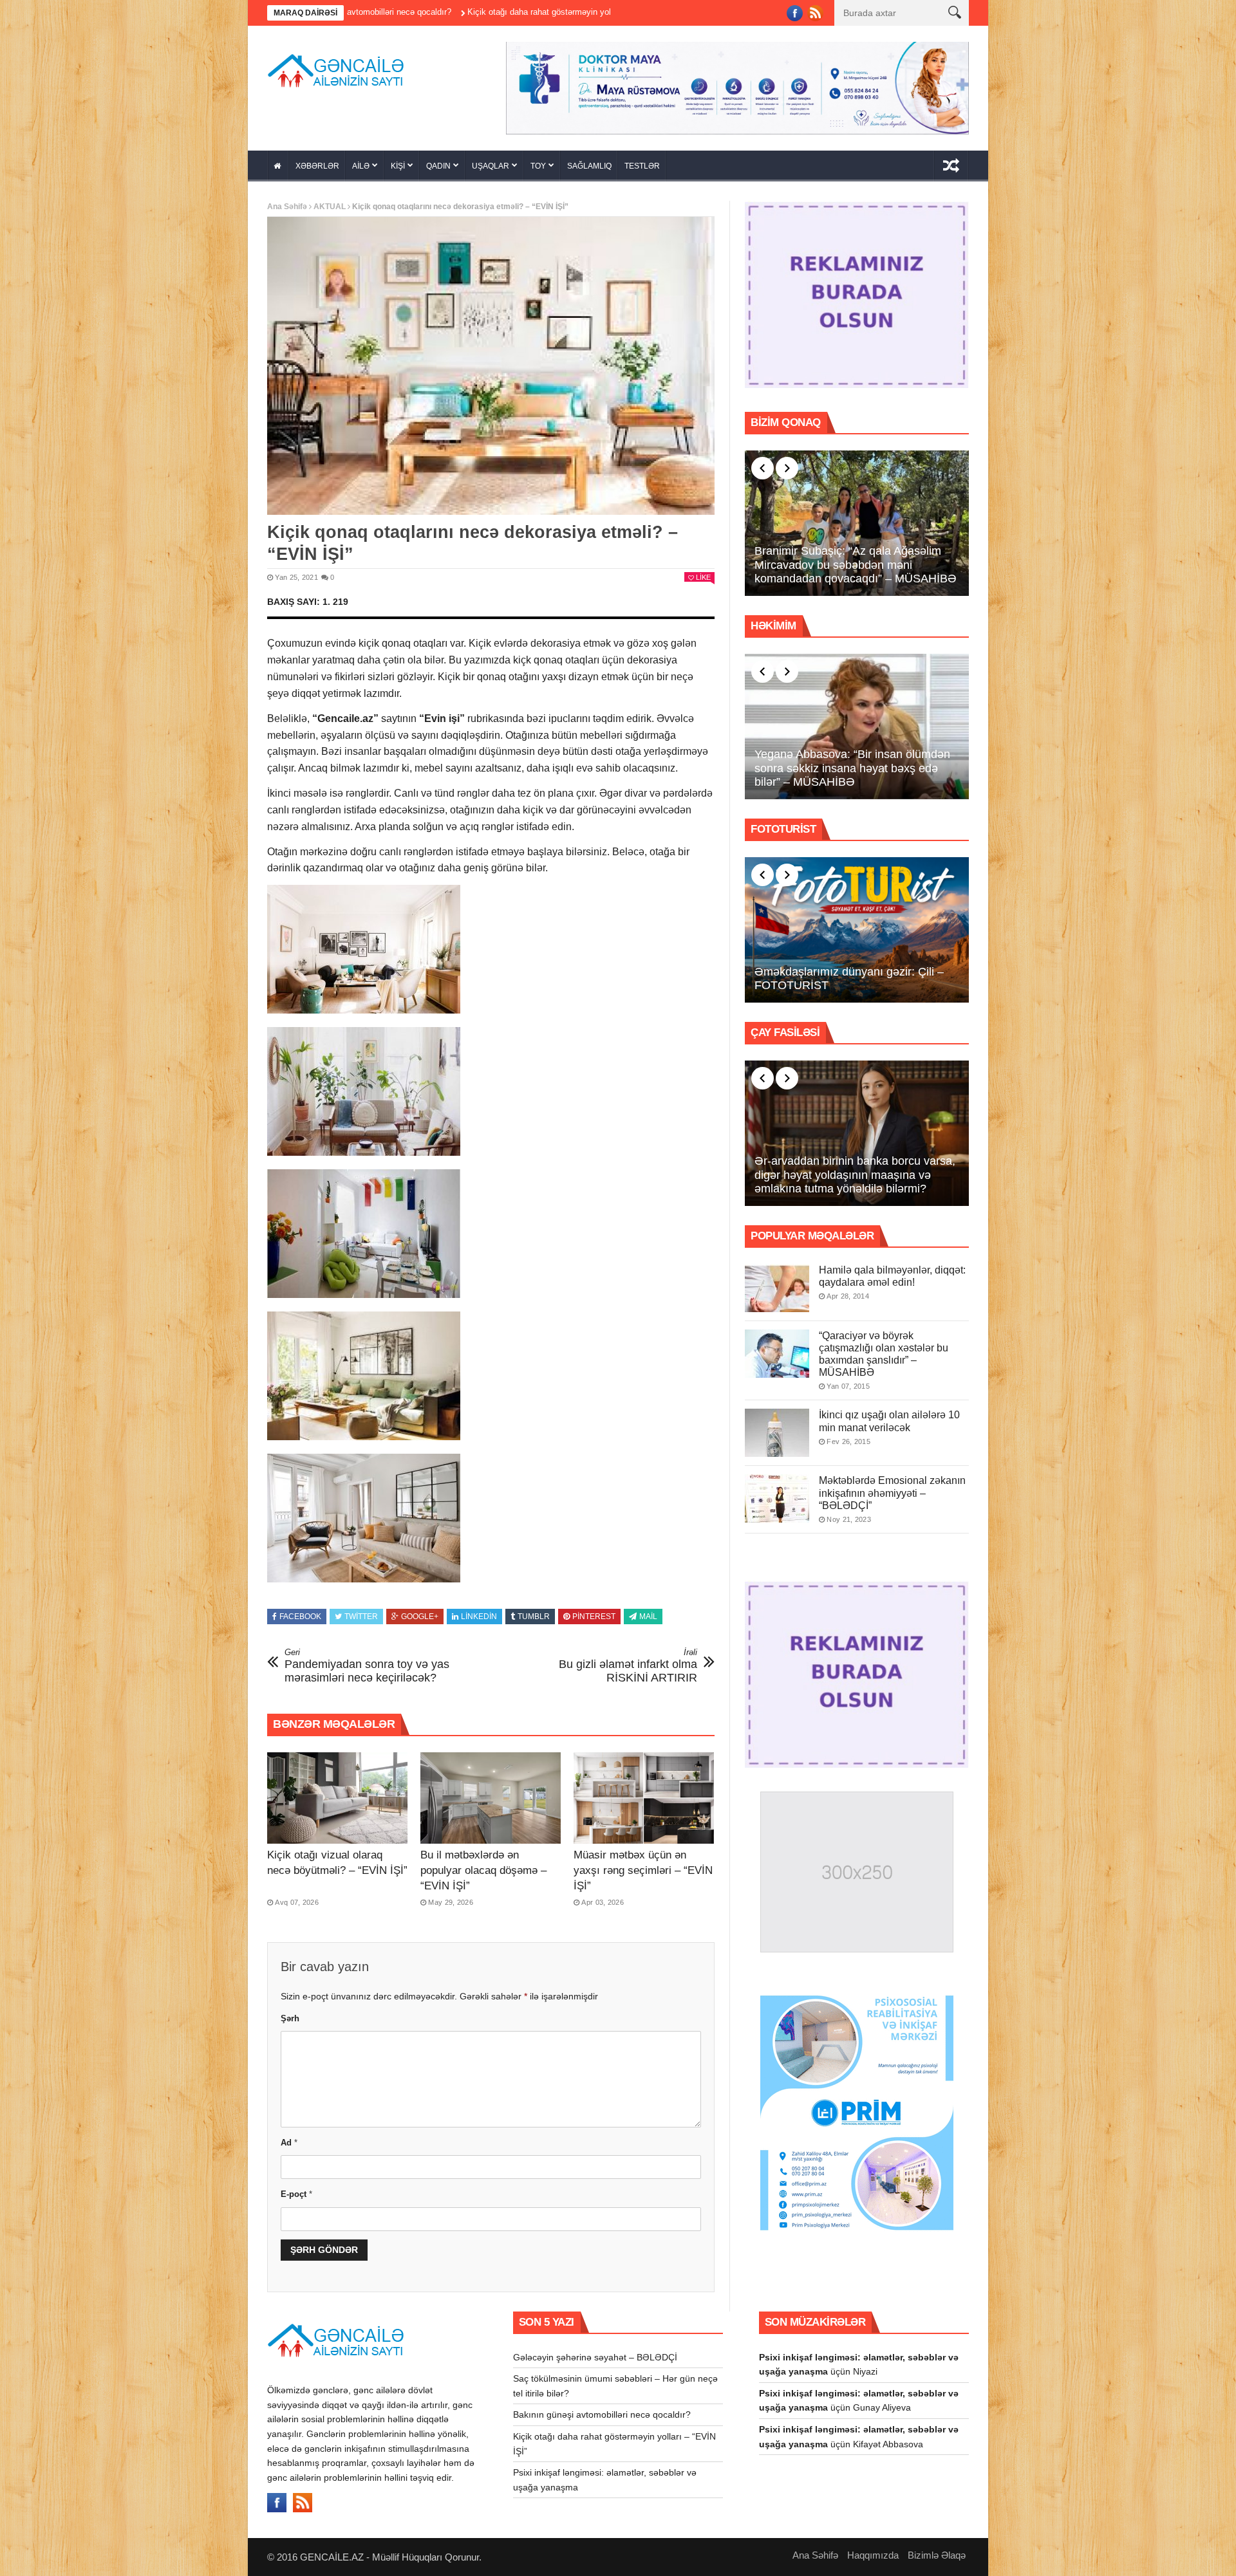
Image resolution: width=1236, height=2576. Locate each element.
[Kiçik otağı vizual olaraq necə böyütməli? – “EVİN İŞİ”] (337, 1798)
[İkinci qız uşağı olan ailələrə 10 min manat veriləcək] (777, 1433)
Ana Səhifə (287, 207)
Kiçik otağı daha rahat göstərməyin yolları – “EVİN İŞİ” (402, 12)
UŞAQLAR (491, 166)
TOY (538, 166)
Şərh (290, 2018)
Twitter (361, 1617)
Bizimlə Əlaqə (937, 2555)
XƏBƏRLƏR (317, 166)
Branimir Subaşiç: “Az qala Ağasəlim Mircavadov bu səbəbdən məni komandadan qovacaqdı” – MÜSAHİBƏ (856, 565)
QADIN (438, 166)
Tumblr (534, 1617)
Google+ (420, 1617)
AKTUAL (330, 207)
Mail (648, 1617)
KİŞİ (398, 166)
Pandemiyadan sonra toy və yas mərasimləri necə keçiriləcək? (367, 1666)
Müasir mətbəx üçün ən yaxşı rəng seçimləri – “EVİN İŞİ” (643, 1870)
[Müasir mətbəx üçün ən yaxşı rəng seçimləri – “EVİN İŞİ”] (644, 1798)
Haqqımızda (873, 2555)
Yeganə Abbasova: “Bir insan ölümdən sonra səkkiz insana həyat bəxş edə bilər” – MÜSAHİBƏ (852, 768)
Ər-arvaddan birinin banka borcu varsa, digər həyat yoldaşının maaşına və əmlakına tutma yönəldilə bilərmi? (855, 1175)
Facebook (300, 1617)
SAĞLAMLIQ (589, 166)
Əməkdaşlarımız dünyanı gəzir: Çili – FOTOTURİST (849, 979)
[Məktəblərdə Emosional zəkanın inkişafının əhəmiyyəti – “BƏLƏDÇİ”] (777, 1498)
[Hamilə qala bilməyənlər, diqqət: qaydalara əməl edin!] (777, 1288)
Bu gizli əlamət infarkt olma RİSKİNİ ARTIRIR (628, 1666)
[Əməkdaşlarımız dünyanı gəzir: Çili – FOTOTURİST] (857, 930)
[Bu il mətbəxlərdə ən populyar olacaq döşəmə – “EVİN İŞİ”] (491, 1798)
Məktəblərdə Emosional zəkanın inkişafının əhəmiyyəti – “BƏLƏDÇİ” (892, 1493)
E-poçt (296, 2194)
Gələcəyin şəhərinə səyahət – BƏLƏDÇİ (595, 2357)
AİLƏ (361, 166)
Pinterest (594, 1617)
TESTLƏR (642, 166)
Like (703, 577)
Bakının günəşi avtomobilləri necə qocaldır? (602, 2414)
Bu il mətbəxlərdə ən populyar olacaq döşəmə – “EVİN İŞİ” (483, 1870)
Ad (289, 2143)
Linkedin (479, 1617)
